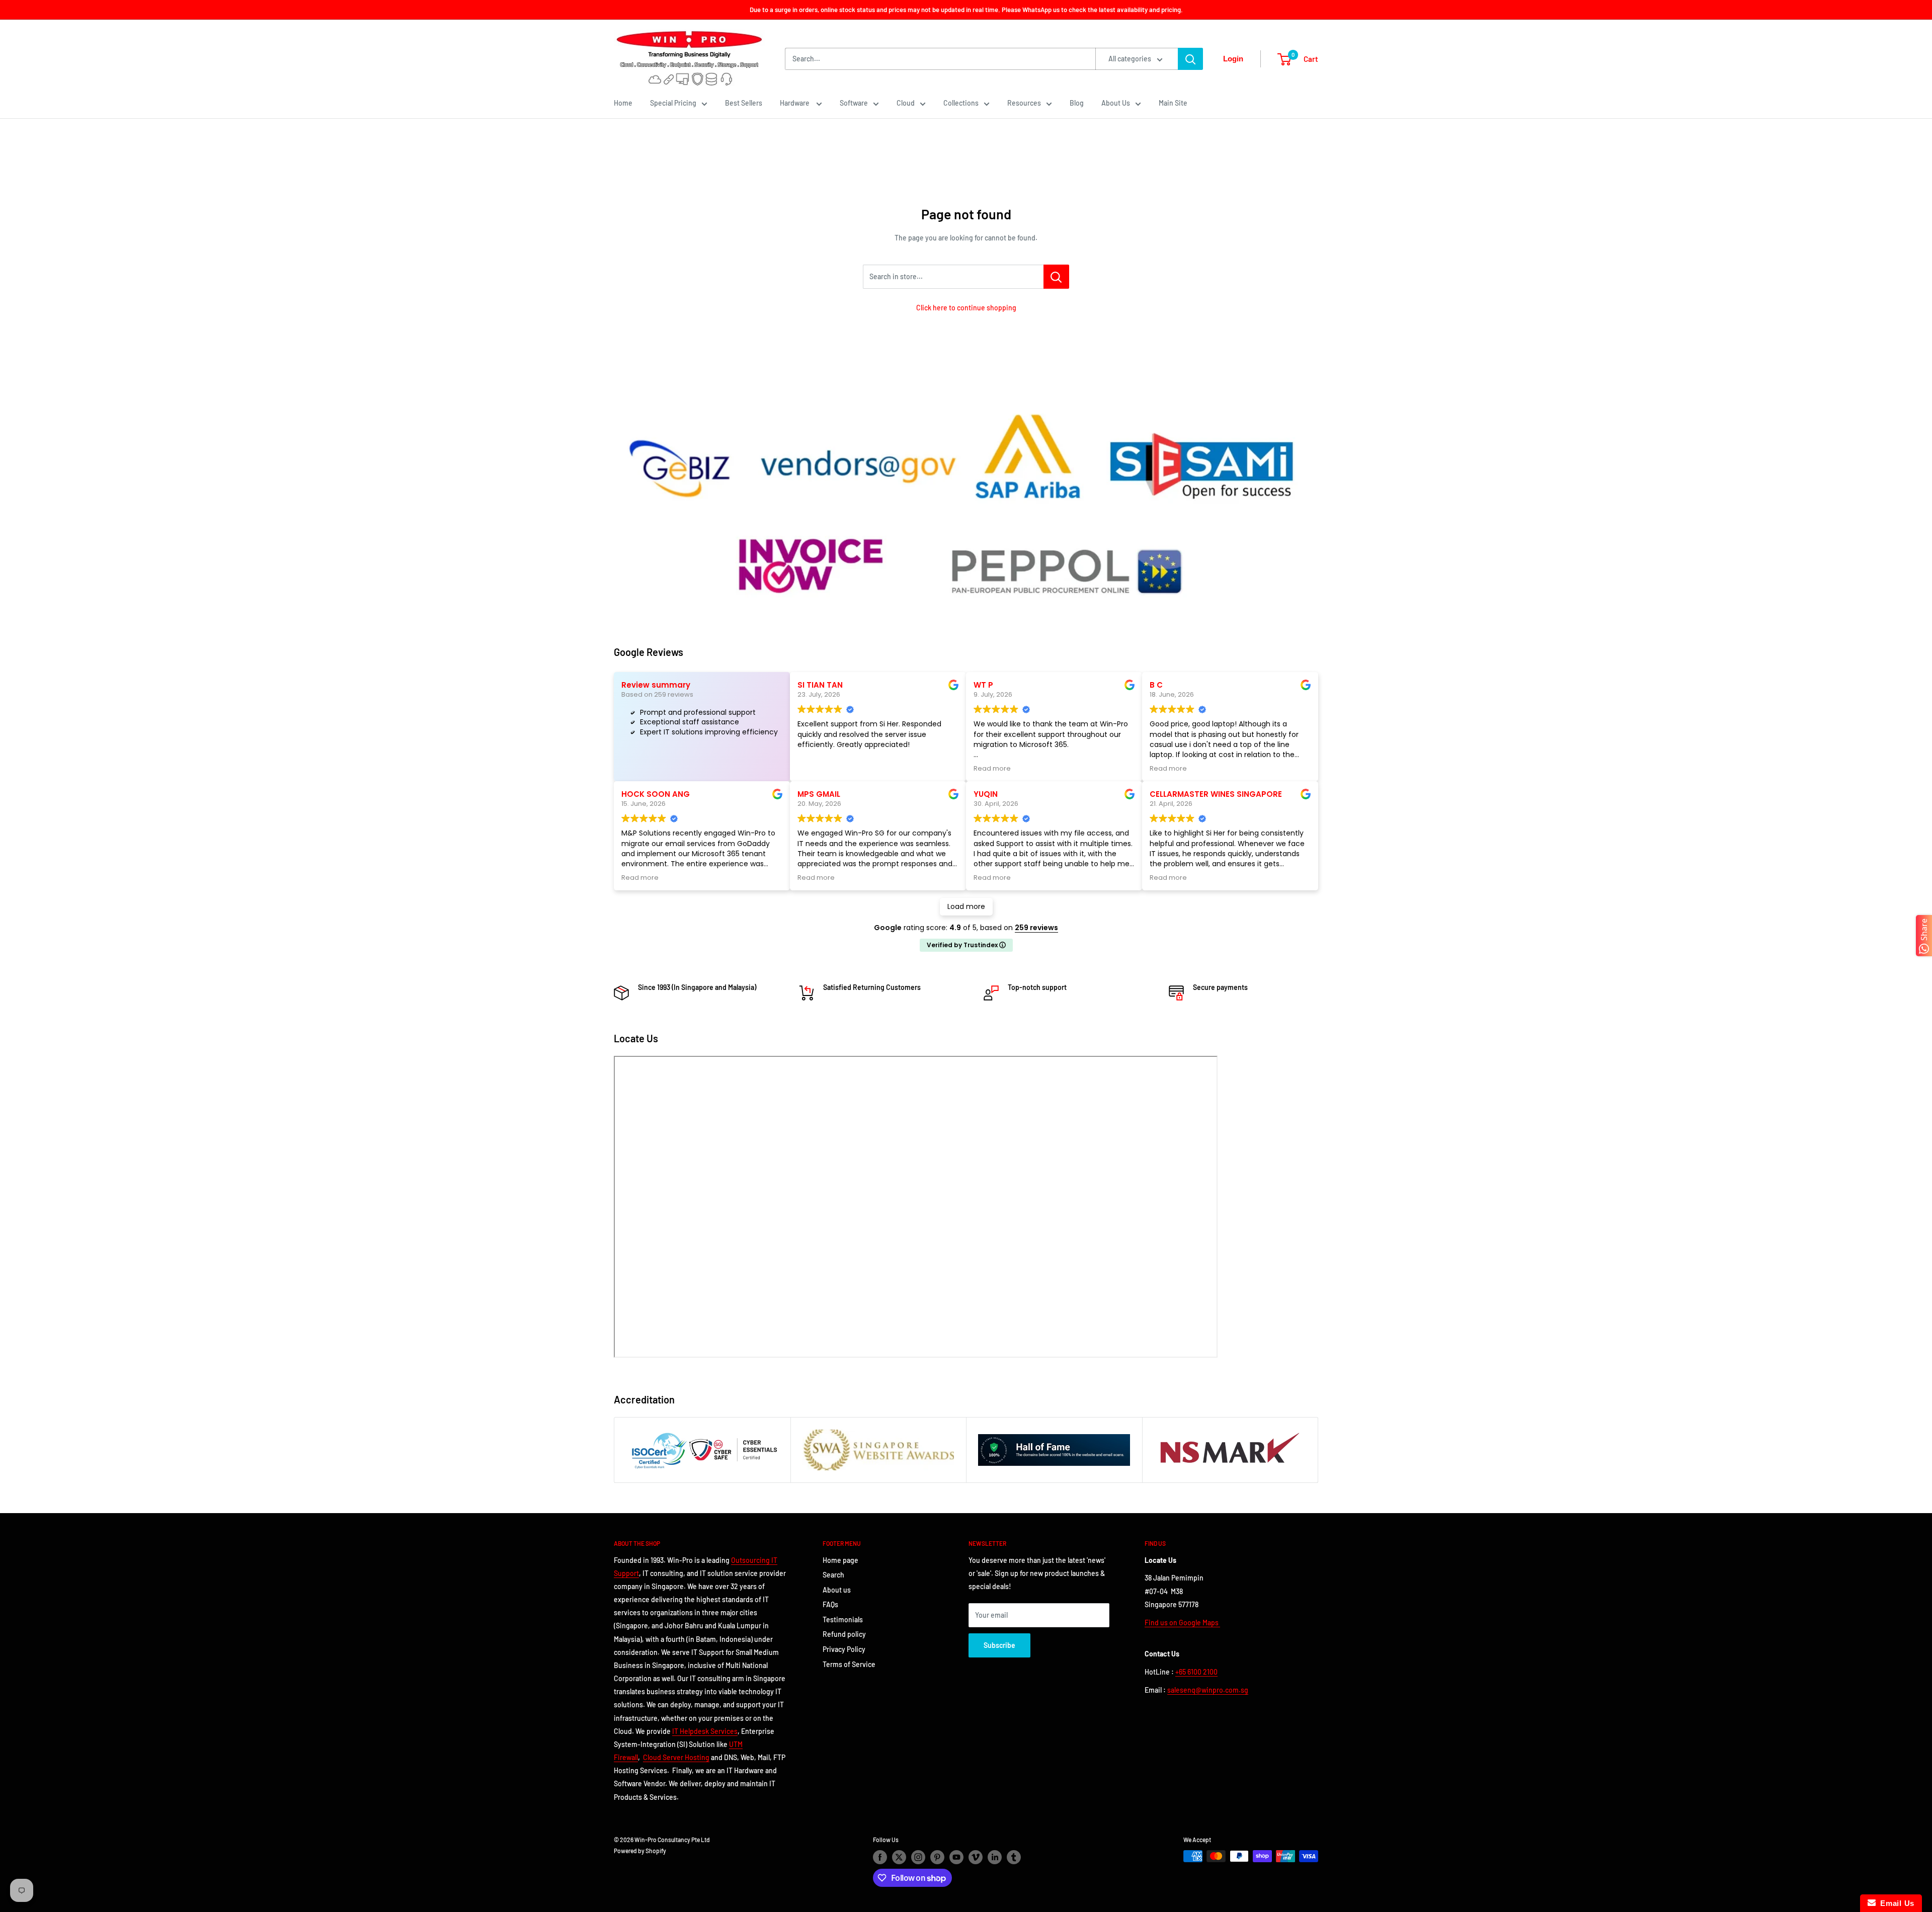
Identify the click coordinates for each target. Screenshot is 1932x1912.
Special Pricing (673, 103)
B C (1156, 685)
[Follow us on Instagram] (918, 1857)
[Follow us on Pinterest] (937, 1857)
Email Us (1895, 1903)
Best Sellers (744, 103)
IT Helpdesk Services (705, 1731)
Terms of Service (849, 1664)
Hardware (795, 103)
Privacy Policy (844, 1649)
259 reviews (1036, 928)
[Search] (1190, 59)
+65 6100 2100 (1196, 1672)
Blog (1077, 103)
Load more (966, 906)
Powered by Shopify (640, 1851)
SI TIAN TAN (820, 685)
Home (623, 103)
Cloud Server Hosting (676, 1757)
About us (837, 1590)
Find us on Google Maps (1182, 1623)
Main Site (1173, 103)
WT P (983, 685)
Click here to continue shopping (966, 308)
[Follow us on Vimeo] (976, 1857)
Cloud (906, 103)
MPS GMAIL (819, 794)
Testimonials (843, 1619)
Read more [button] (992, 768)
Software (854, 103)
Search (833, 1575)
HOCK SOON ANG (656, 794)
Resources (1024, 103)
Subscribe (999, 1645)
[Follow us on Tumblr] (1014, 1857)
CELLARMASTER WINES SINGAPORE (1216, 794)
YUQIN (986, 794)
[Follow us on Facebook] (880, 1857)
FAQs (830, 1604)
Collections (961, 103)
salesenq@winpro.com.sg (1208, 1690)
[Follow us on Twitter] (899, 1857)
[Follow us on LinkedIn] (995, 1857)
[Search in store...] (1056, 277)
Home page (840, 1560)
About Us (1116, 103)
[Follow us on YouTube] (956, 1857)
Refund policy (844, 1634)
